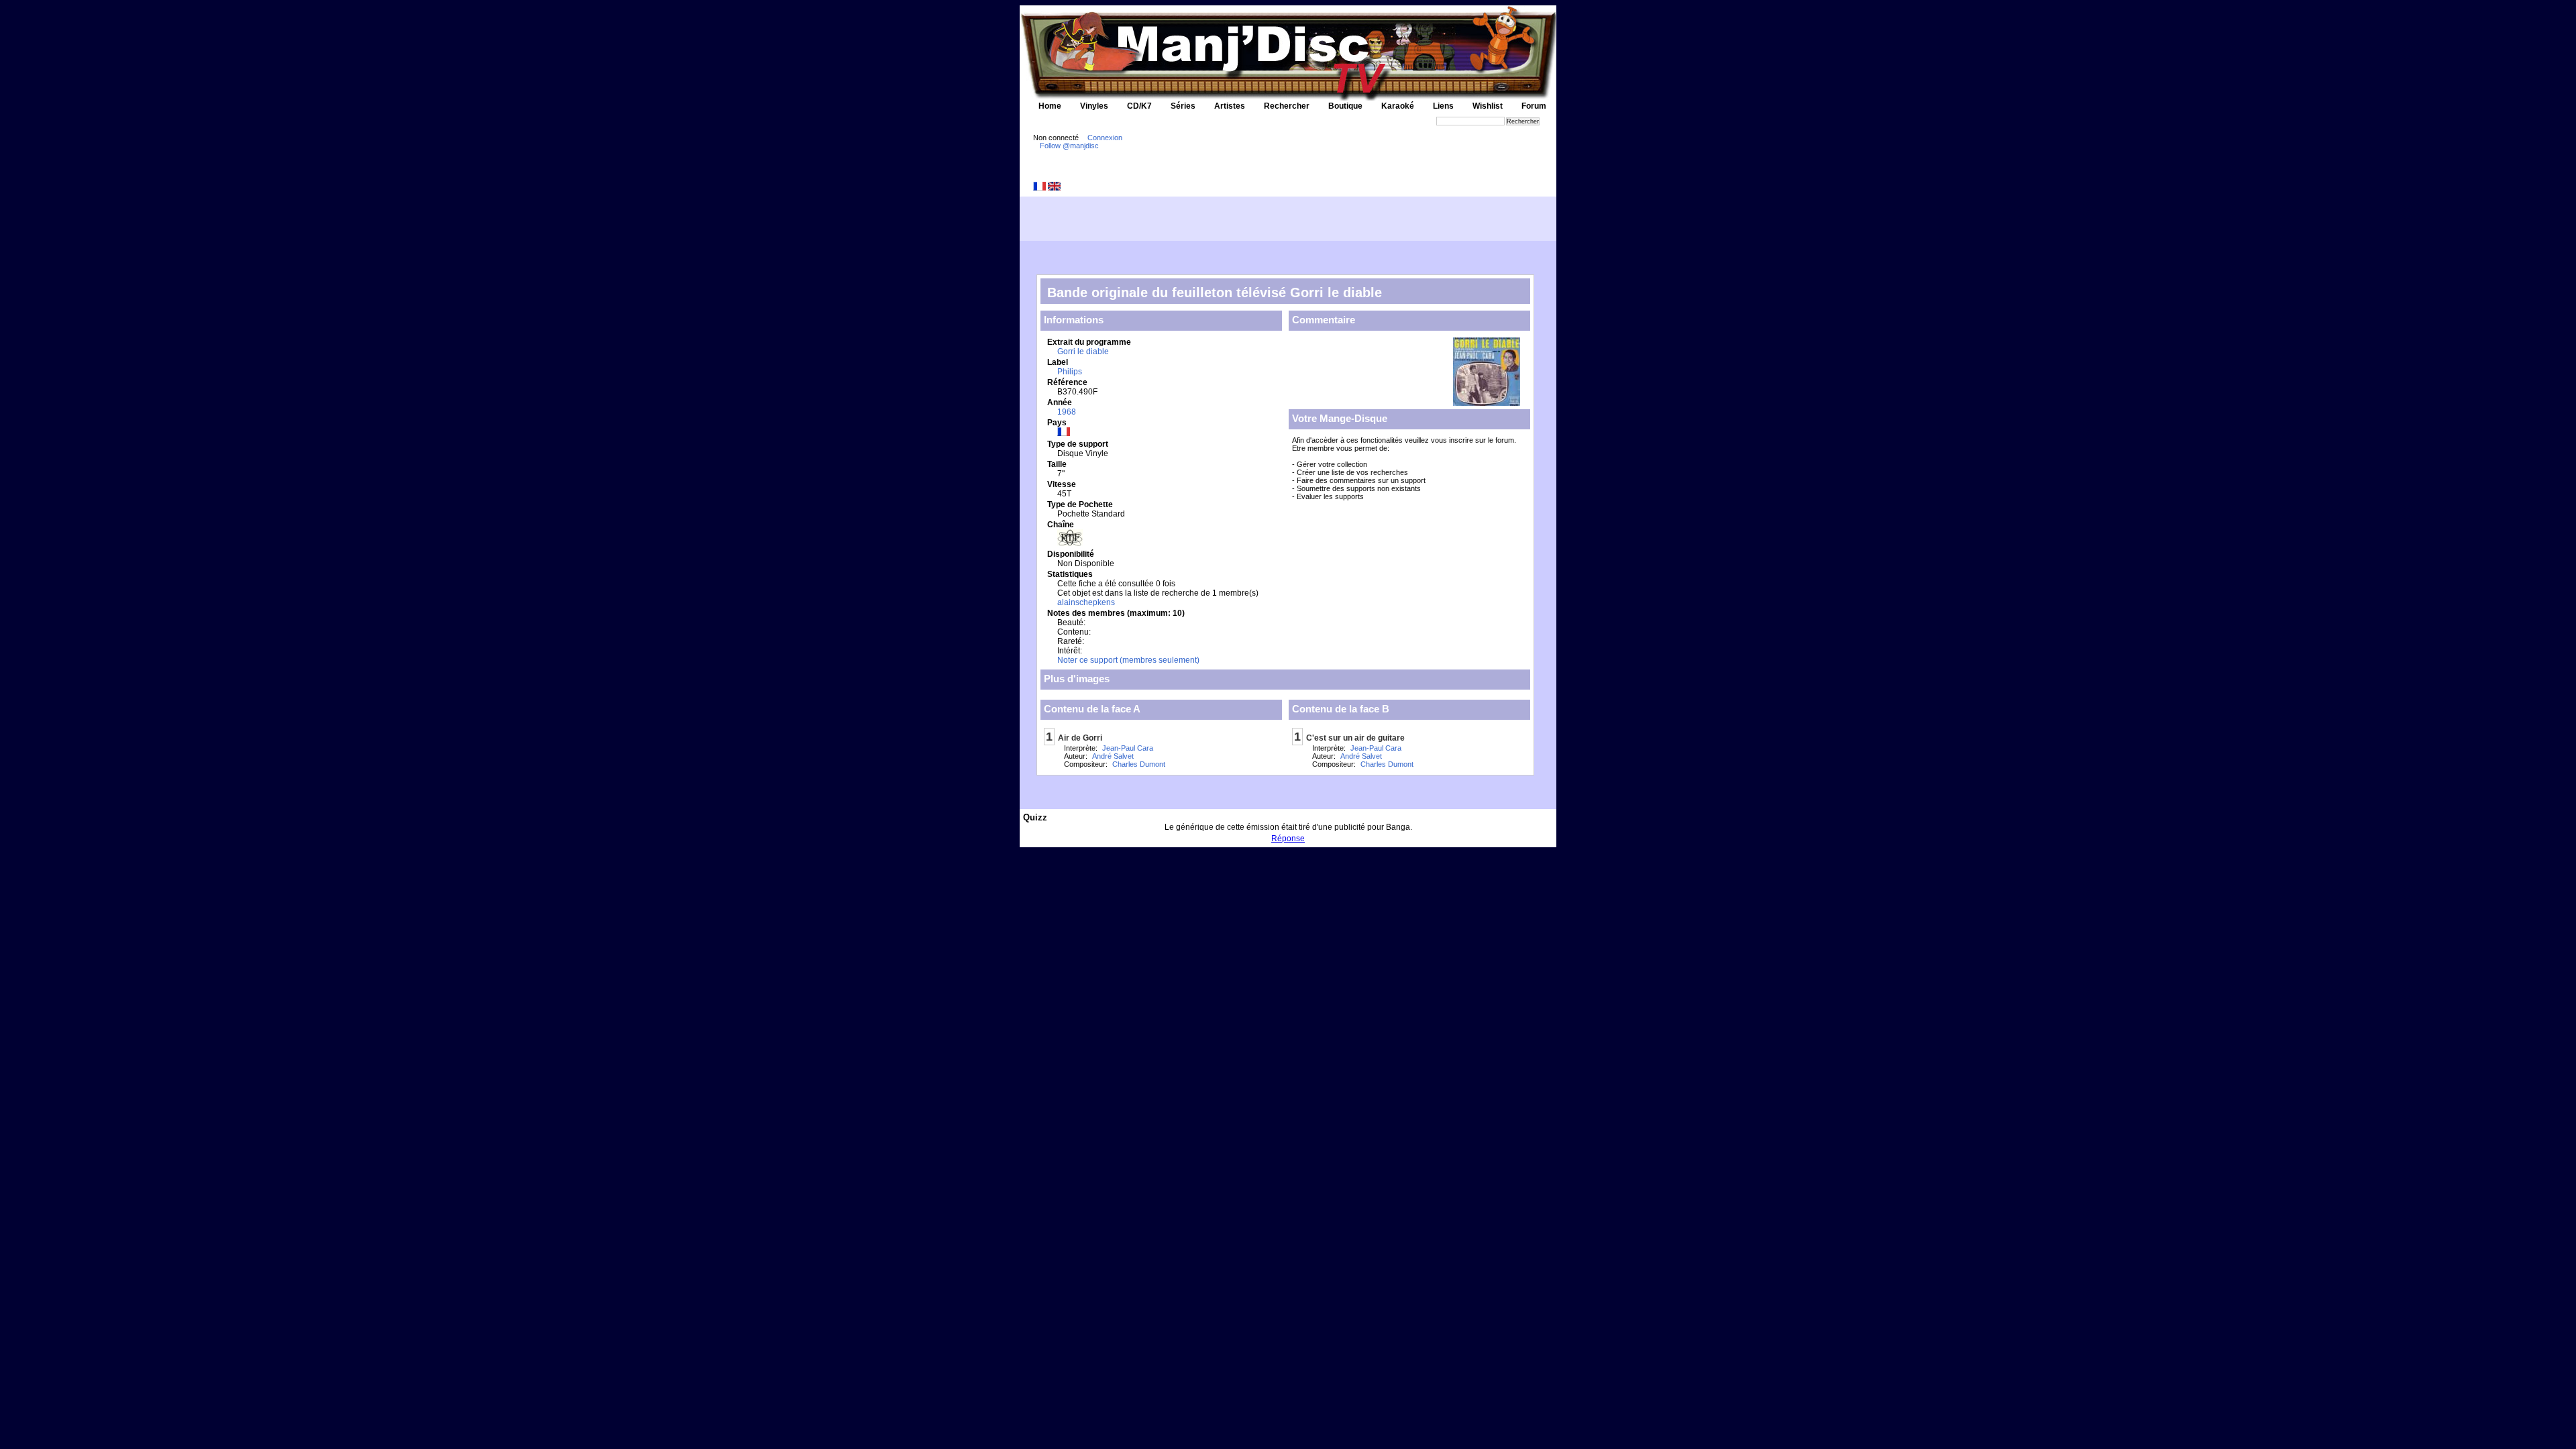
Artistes (1230, 106)
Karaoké (1398, 106)
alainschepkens (1086, 602)
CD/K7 (1139, 106)
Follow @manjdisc (1069, 146)
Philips (1070, 372)
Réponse (1288, 839)
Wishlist (1488, 106)
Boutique (1345, 106)
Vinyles (1094, 106)
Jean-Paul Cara (1128, 748)
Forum (1534, 106)
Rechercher (1287, 106)
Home (1050, 106)
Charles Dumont (1139, 764)
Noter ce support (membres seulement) (1128, 660)
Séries (1183, 106)
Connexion (1105, 138)
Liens (1443, 106)
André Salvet (1113, 756)
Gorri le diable (1083, 352)
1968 (1067, 412)
